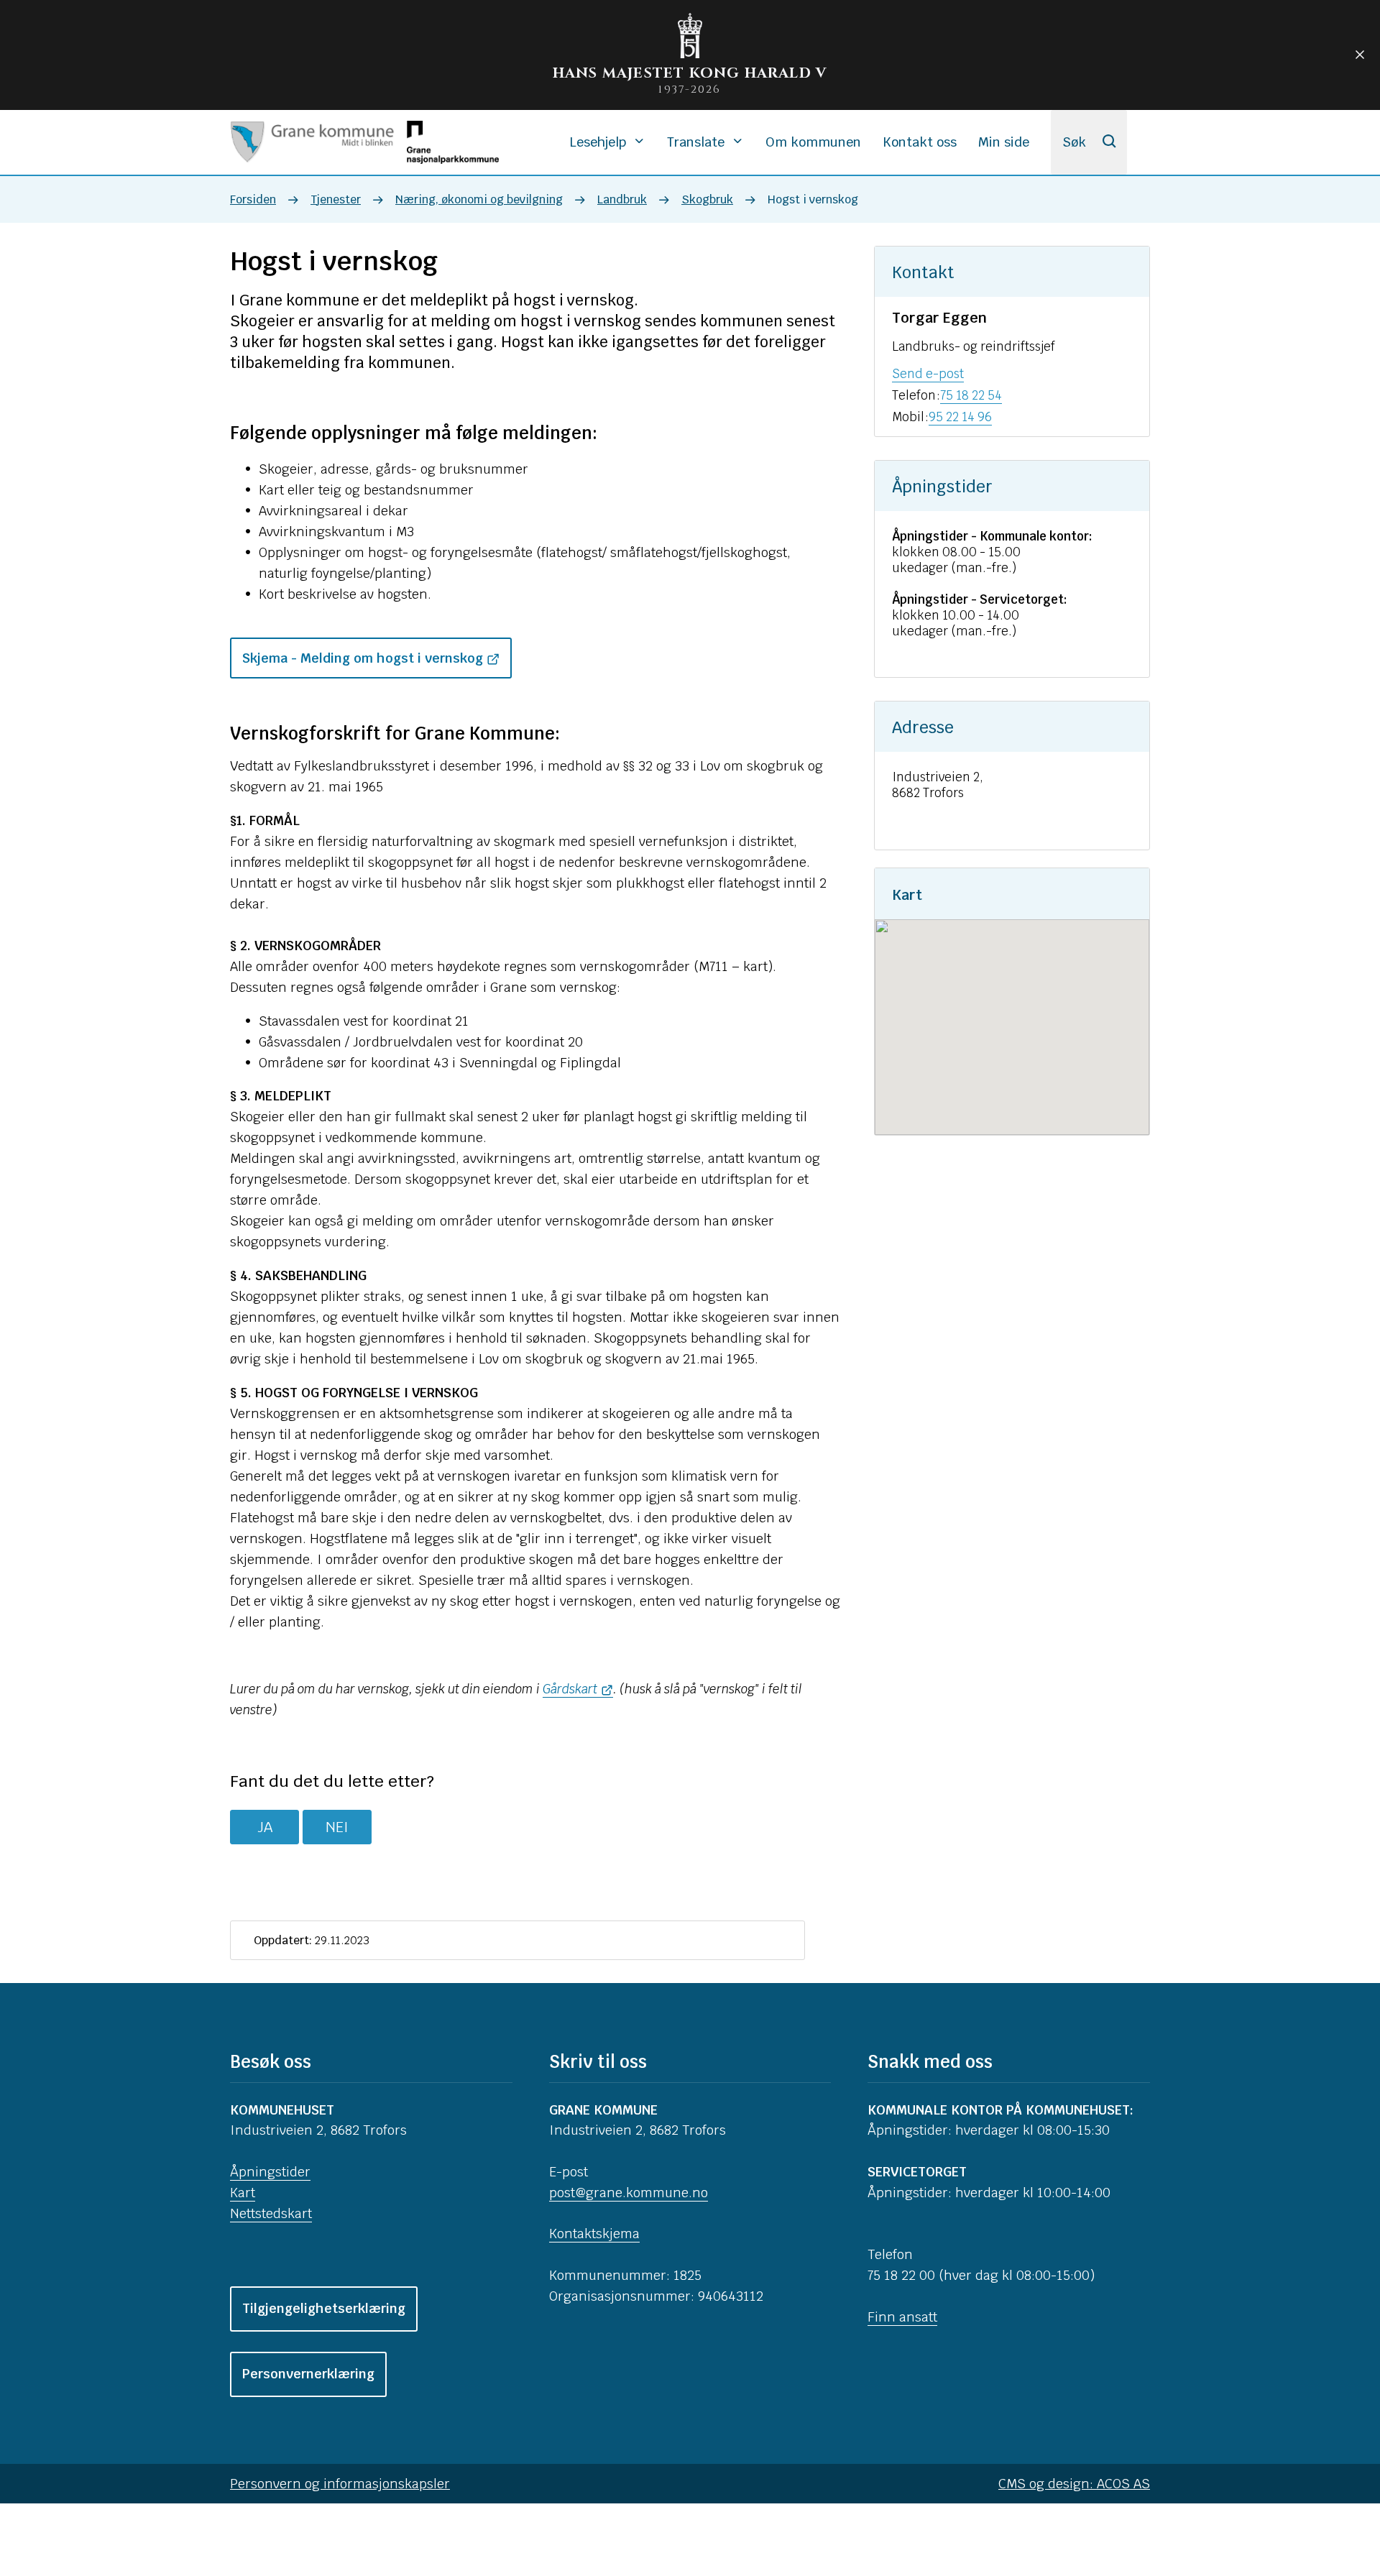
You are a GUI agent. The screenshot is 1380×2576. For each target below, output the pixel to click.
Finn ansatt (902, 2317)
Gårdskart (570, 1689)
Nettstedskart (271, 2213)
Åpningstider (270, 2172)
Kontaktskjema (594, 2234)
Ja (265, 1827)
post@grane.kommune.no (629, 2193)
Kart (243, 2193)
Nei (337, 1827)
